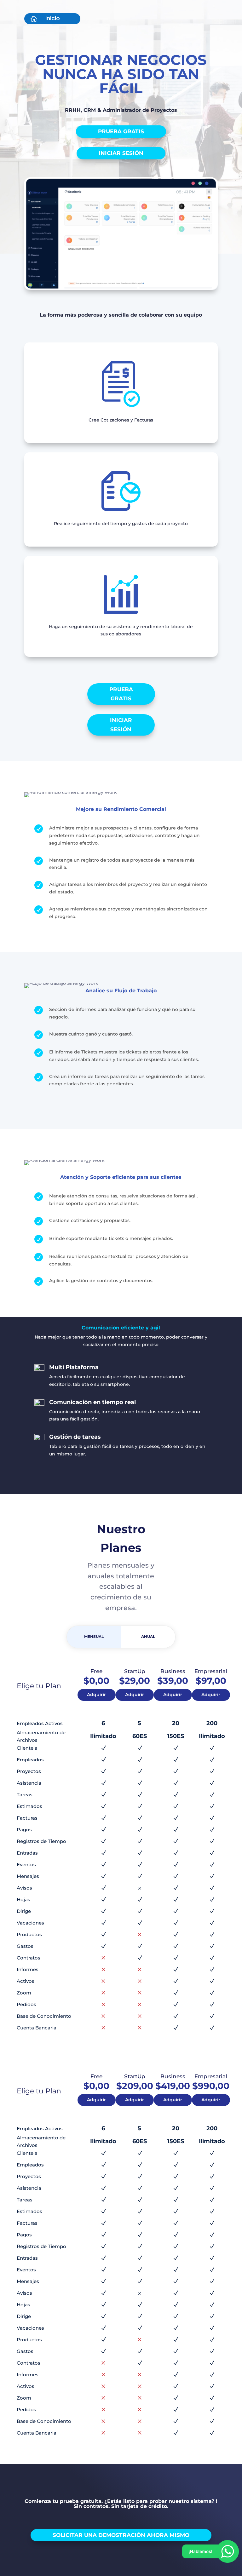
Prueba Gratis (121, 131)
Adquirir (96, 1695)
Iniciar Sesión (121, 153)
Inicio (53, 18)
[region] (82, 2523)
